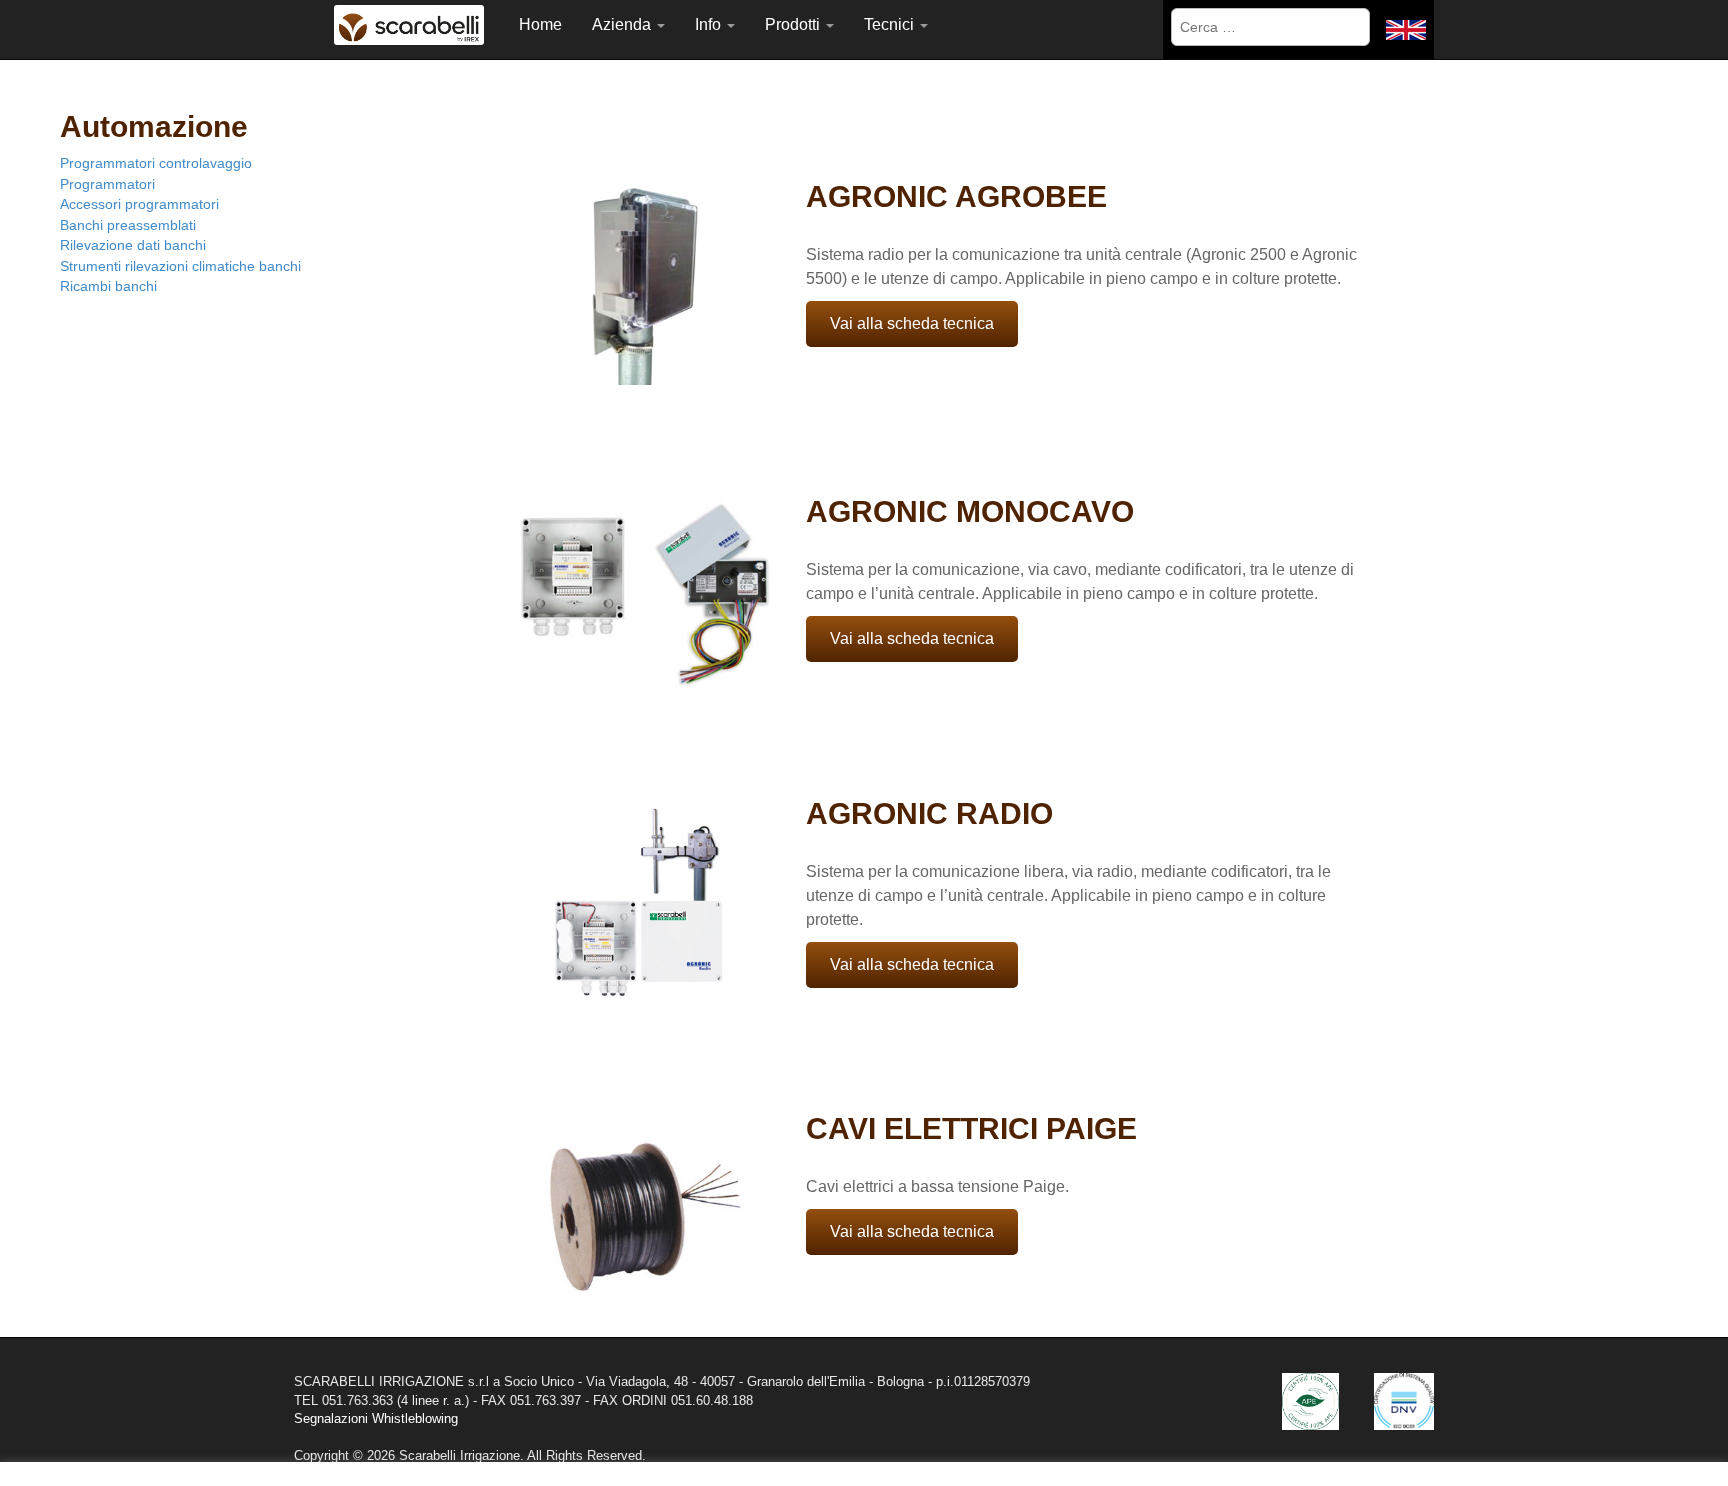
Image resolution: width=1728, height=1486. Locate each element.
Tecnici (891, 24)
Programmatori (107, 184)
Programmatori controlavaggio (156, 163)
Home (540, 24)
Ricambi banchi (108, 286)
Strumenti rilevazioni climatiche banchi (180, 266)
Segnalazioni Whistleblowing (376, 1418)
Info (710, 24)
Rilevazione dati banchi (133, 245)
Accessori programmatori (139, 204)
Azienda (623, 24)
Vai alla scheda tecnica (912, 323)
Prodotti (794, 24)
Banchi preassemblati (128, 225)
